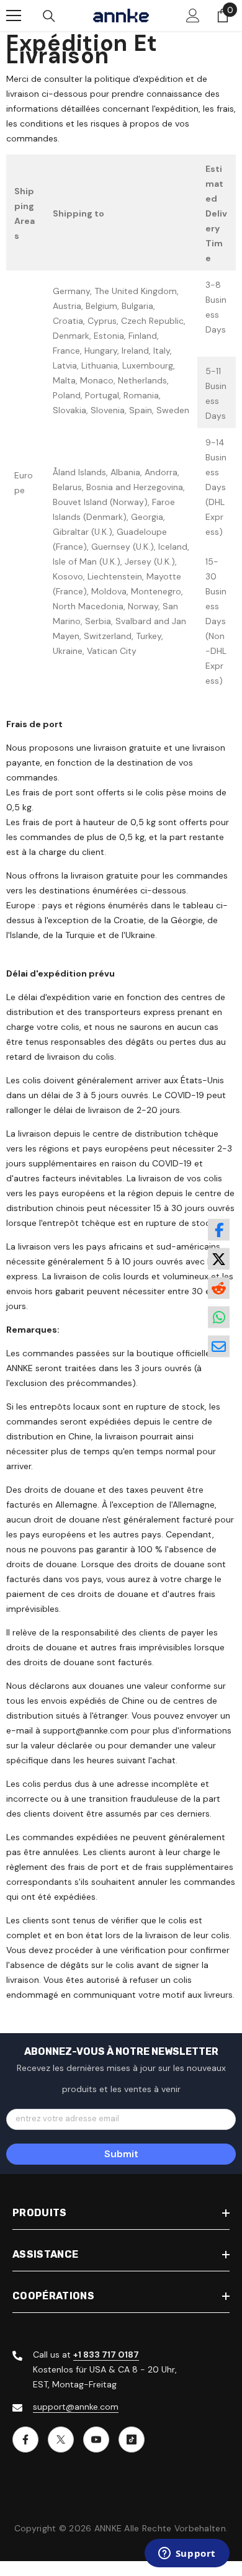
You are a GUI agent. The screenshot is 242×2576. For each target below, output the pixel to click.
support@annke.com (76, 2407)
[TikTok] (132, 2440)
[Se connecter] (193, 16)
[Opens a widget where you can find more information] (187, 2554)
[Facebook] (25, 2440)
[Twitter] (61, 2440)
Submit (121, 2154)
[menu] (14, 16)
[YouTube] (96, 2440)
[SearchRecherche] (49, 16)
